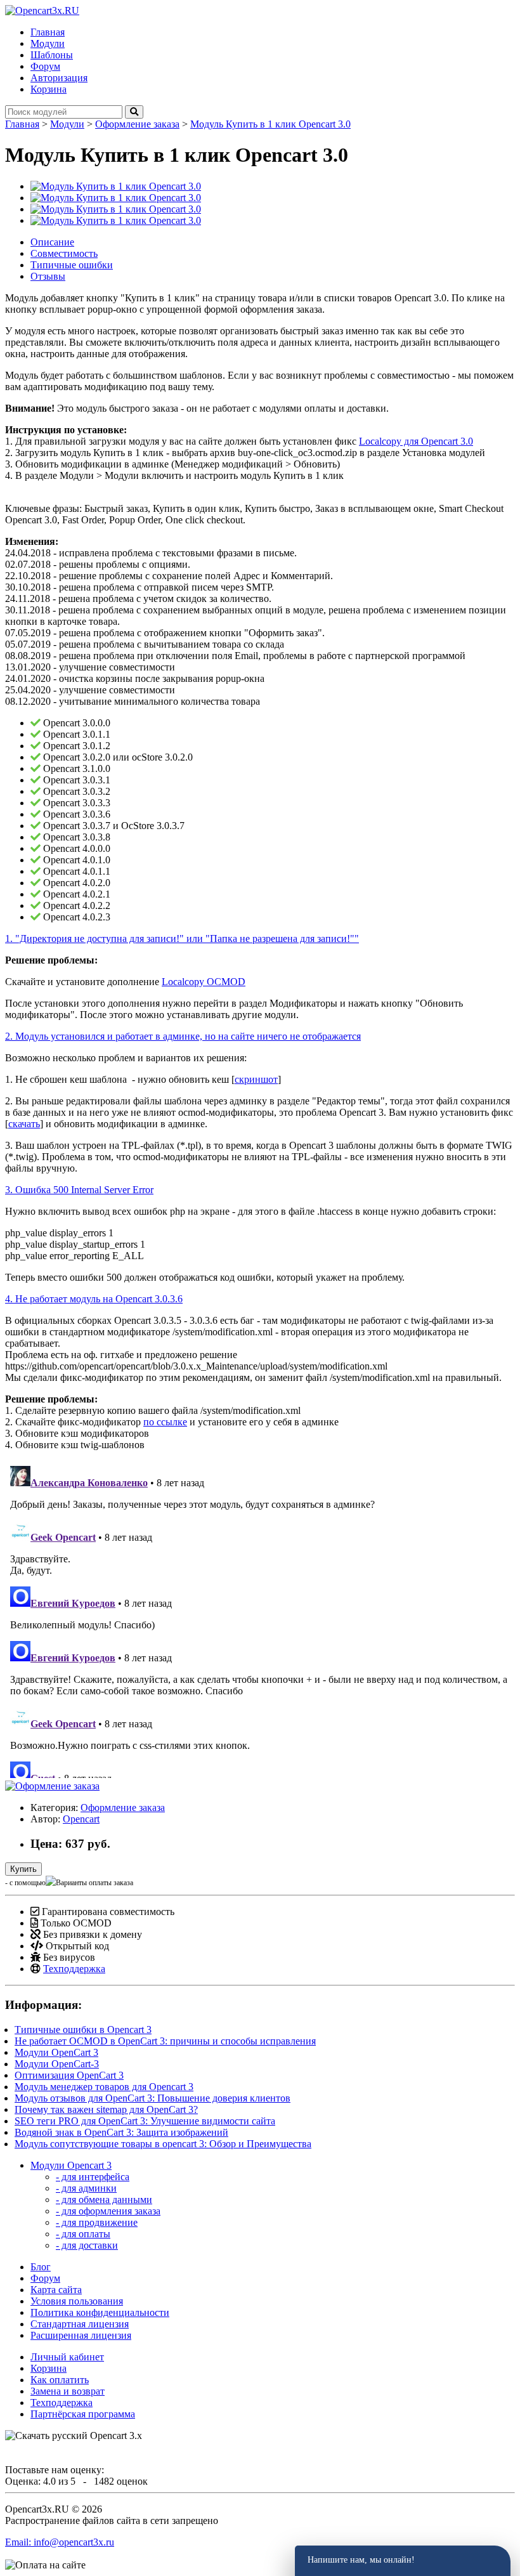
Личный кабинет (67, 2357)
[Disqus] (260, 1619)
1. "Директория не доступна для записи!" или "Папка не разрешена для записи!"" (182, 938)
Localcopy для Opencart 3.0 (416, 441)
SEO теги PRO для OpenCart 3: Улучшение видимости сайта (145, 2121)
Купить (23, 1869)
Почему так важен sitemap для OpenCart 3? (106, 2109)
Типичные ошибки (72, 265)
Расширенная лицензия (81, 2335)
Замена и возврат (68, 2391)
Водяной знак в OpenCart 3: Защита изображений (121, 2132)
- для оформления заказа (108, 2211)
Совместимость (64, 253)
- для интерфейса (93, 2177)
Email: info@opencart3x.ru (60, 2542)
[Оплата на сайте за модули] (45, 2565)
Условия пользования (77, 2301)
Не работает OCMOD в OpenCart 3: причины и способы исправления (165, 2041)
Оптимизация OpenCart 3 (69, 2075)
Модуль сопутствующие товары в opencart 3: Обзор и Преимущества (163, 2144)
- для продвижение (97, 2222)
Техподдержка (74, 1969)
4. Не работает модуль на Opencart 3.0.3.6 (94, 1299)
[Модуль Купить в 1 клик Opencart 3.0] (116, 186)
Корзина (49, 2368)
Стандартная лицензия (80, 2324)
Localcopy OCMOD (204, 982)
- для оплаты (83, 2234)
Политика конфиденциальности (100, 2312)
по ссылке (165, 1422)
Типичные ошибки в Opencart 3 (83, 2030)
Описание (52, 242)
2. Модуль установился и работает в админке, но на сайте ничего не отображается (183, 1036)
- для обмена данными (104, 2200)
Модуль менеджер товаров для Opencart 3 (104, 2087)
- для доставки (87, 2245)
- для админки (86, 2188)
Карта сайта (56, 2290)
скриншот (256, 1079)
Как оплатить (60, 2380)
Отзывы (48, 276)
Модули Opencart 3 (71, 2165)
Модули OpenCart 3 (56, 2052)
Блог (41, 2267)
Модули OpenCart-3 (57, 2064)
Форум (45, 2278)
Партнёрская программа (83, 2414)
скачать (24, 1124)
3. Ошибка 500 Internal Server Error (79, 1190)
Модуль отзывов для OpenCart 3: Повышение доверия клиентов (153, 2098)
